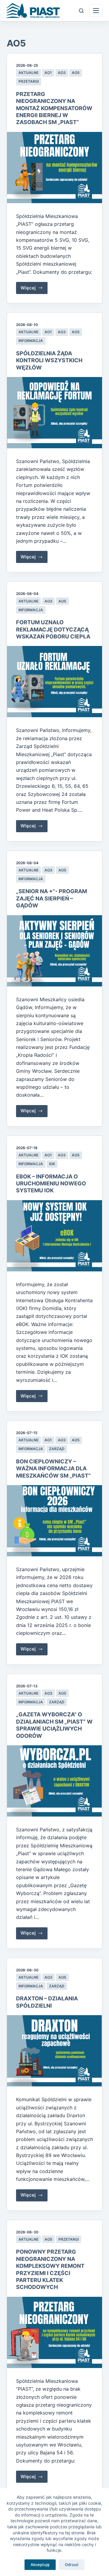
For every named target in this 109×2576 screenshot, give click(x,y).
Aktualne (28, 73)
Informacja (31, 341)
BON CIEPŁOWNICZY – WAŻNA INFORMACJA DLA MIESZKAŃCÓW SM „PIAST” (53, 1469)
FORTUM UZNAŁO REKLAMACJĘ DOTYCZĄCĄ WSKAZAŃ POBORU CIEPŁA (53, 629)
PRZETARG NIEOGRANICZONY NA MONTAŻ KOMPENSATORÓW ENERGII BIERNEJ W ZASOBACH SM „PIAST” (54, 108)
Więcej (34, 289)
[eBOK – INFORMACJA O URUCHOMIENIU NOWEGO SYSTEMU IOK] (55, 1236)
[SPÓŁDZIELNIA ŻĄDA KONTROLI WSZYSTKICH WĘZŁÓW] (55, 413)
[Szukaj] (81, 11)
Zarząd (57, 1449)
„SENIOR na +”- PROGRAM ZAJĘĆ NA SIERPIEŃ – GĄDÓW (51, 898)
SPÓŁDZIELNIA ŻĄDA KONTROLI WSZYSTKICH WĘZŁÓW (49, 360)
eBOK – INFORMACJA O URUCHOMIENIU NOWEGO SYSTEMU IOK (51, 1184)
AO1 (48, 73)
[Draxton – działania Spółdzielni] (55, 2051)
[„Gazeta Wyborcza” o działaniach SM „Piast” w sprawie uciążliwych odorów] (55, 1781)
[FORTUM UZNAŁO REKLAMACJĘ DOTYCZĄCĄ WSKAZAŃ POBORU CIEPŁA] (55, 682)
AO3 (62, 73)
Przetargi (29, 81)
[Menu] (96, 11)
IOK (52, 1164)
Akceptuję (40, 2565)
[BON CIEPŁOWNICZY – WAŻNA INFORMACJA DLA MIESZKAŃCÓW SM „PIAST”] (55, 1521)
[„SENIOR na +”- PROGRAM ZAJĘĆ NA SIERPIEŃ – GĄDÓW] (55, 951)
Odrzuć (72, 2565)
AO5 (76, 73)
